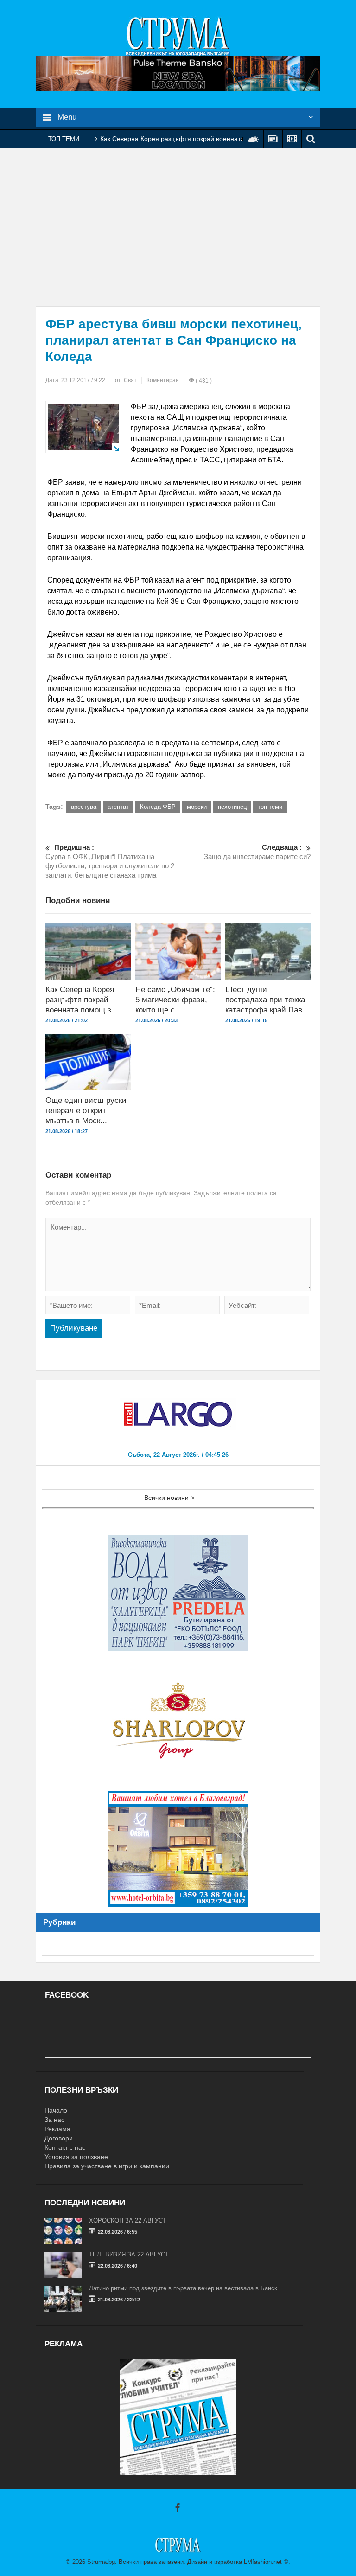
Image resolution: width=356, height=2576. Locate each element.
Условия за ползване (76, 2157)
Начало (56, 2110)
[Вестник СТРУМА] (178, 36)
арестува (84, 807)
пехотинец (232, 807)
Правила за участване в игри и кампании (107, 2166)
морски (197, 807)
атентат (118, 807)
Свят (130, 380)
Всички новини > (169, 1498)
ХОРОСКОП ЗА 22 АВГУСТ (128, 2220)
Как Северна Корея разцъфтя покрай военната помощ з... (82, 1000)
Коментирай (163, 380)
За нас (54, 2120)
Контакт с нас (65, 2147)
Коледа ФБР (158, 807)
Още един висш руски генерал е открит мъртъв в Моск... (86, 1111)
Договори (59, 2138)
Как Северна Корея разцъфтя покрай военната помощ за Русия (198, 139)
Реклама (57, 2129)
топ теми (270, 807)
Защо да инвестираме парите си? (257, 852)
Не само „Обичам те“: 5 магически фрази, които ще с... (175, 1000)
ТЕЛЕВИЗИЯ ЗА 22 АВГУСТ (129, 2254)
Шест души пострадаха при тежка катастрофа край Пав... (267, 1000)
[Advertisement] (178, 227)
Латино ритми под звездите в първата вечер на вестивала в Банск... (186, 2288)
